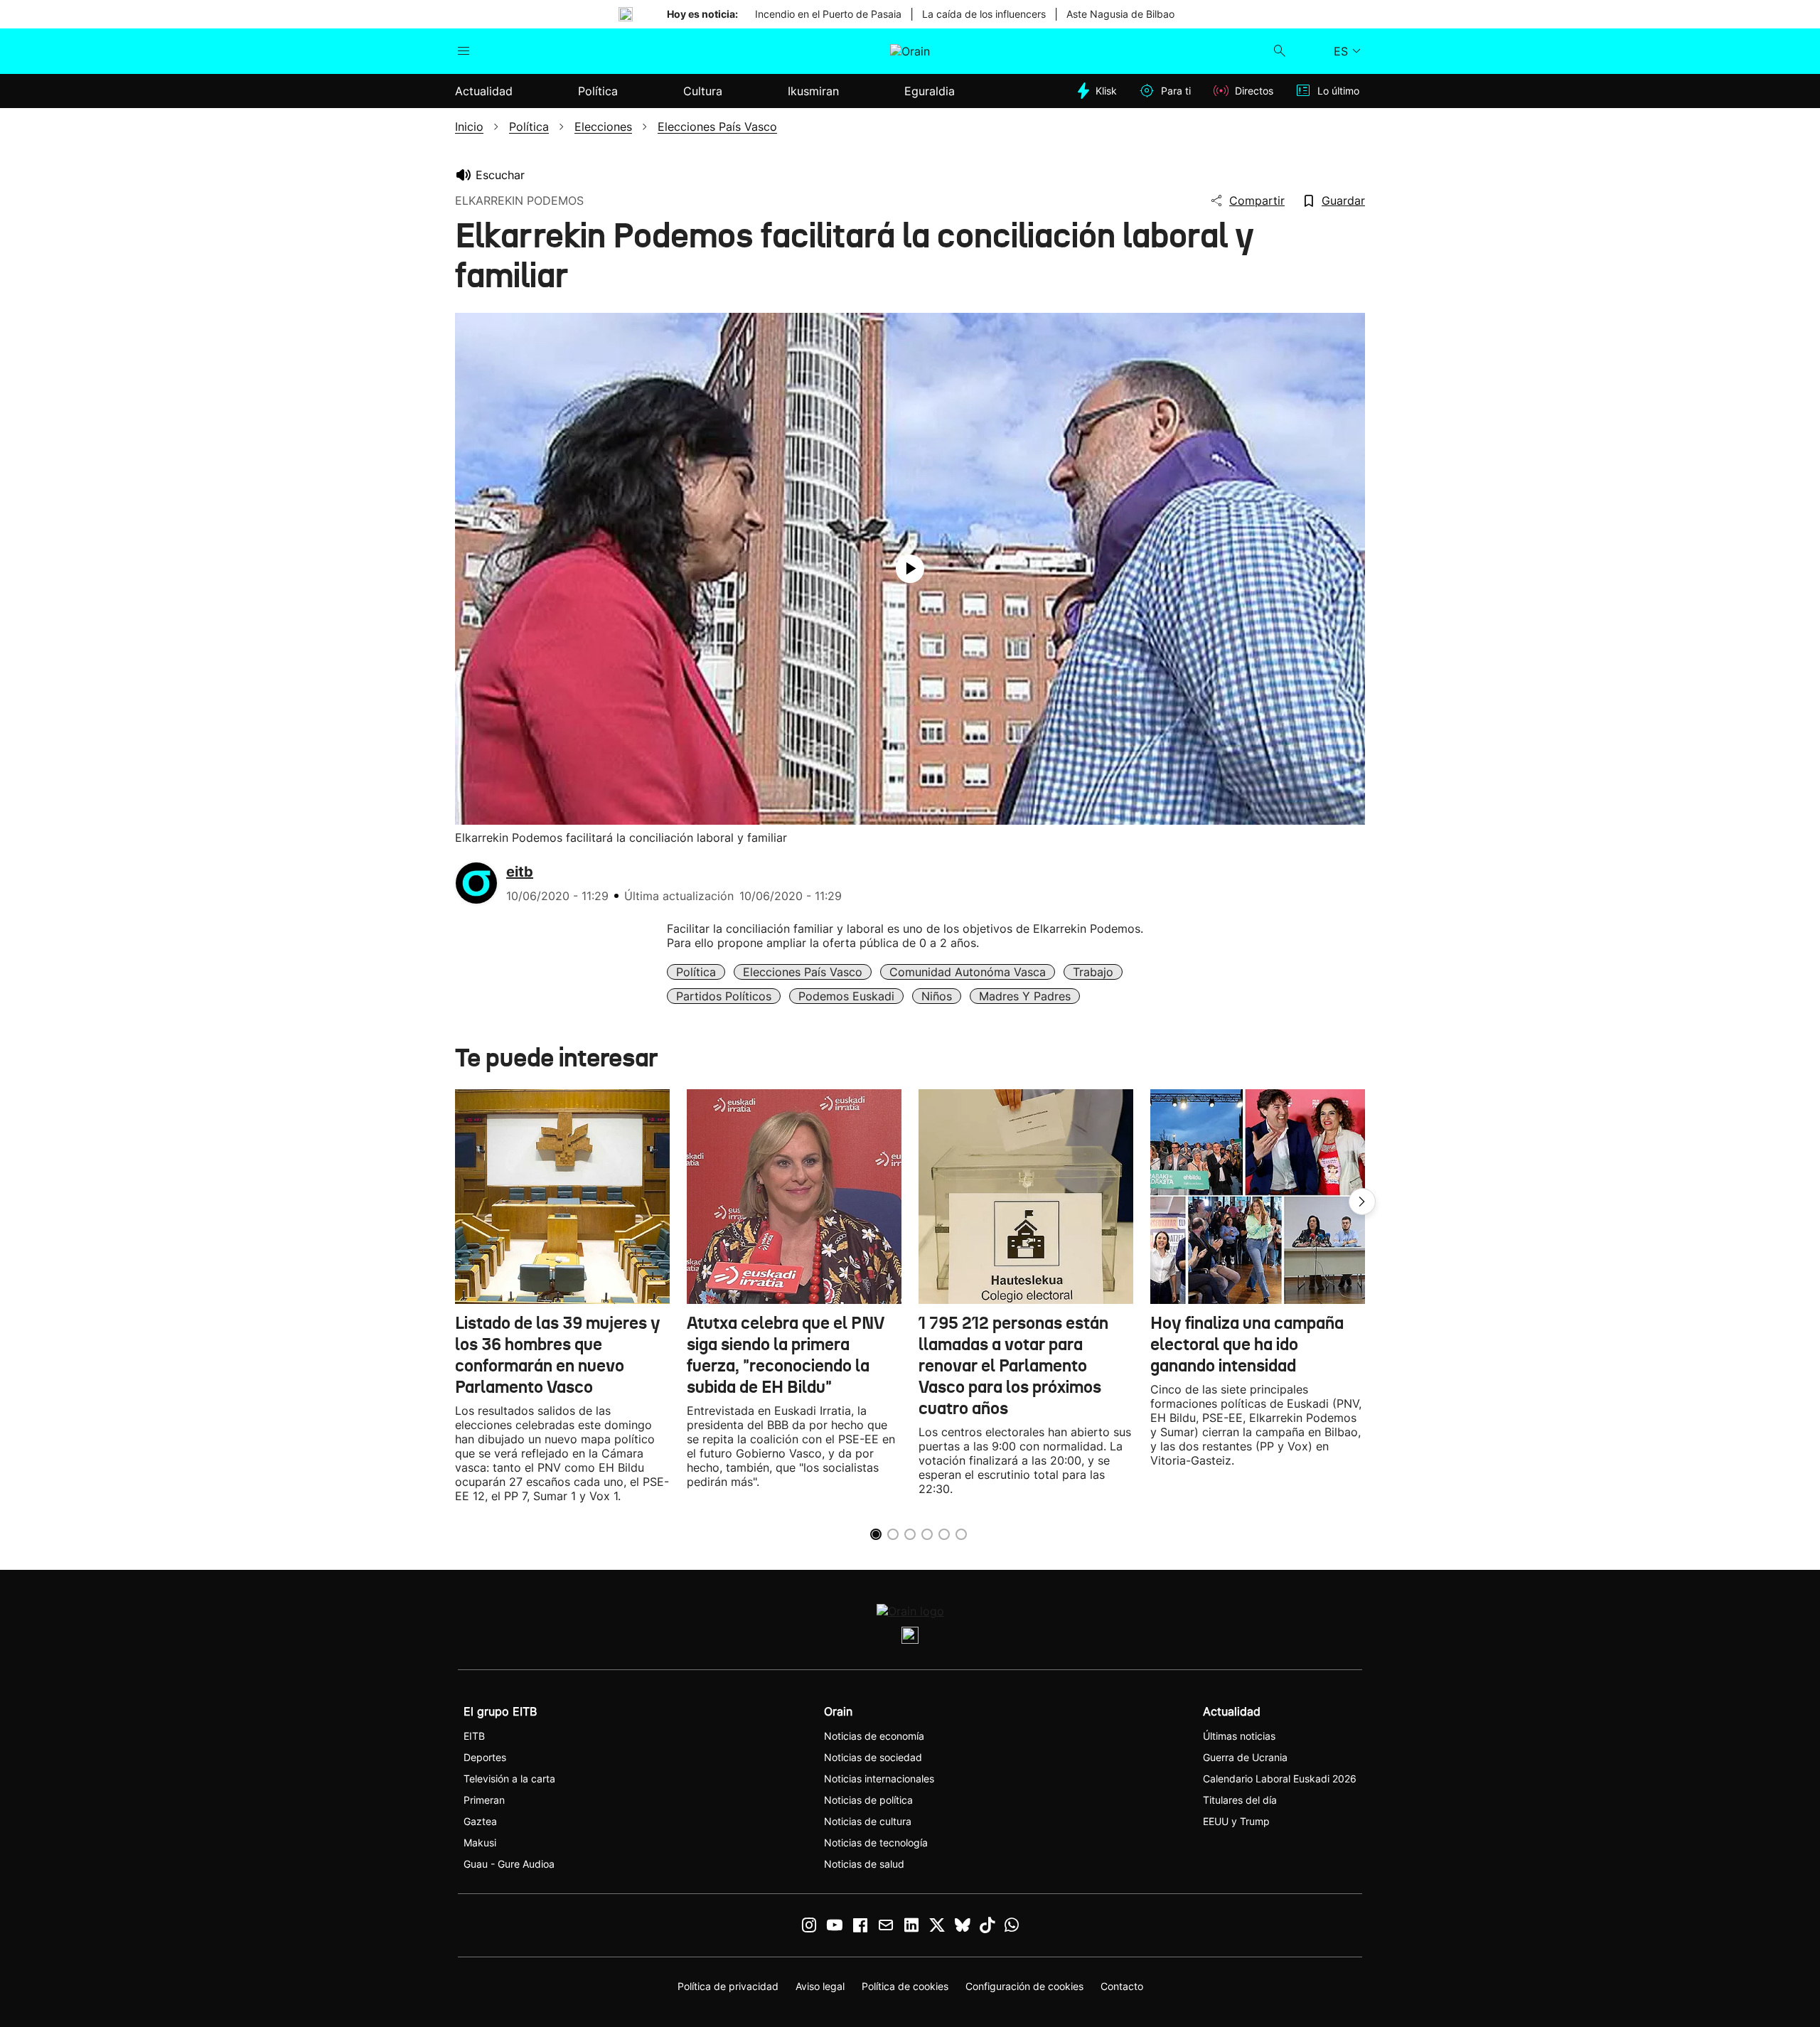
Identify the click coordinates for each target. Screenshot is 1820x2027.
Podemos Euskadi (846, 996)
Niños (937, 996)
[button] (1362, 1202)
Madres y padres (1025, 996)
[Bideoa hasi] (910, 569)
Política (696, 972)
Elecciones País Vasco (803, 972)
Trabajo (1093, 972)
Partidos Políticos (724, 996)
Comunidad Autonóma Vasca (968, 972)
